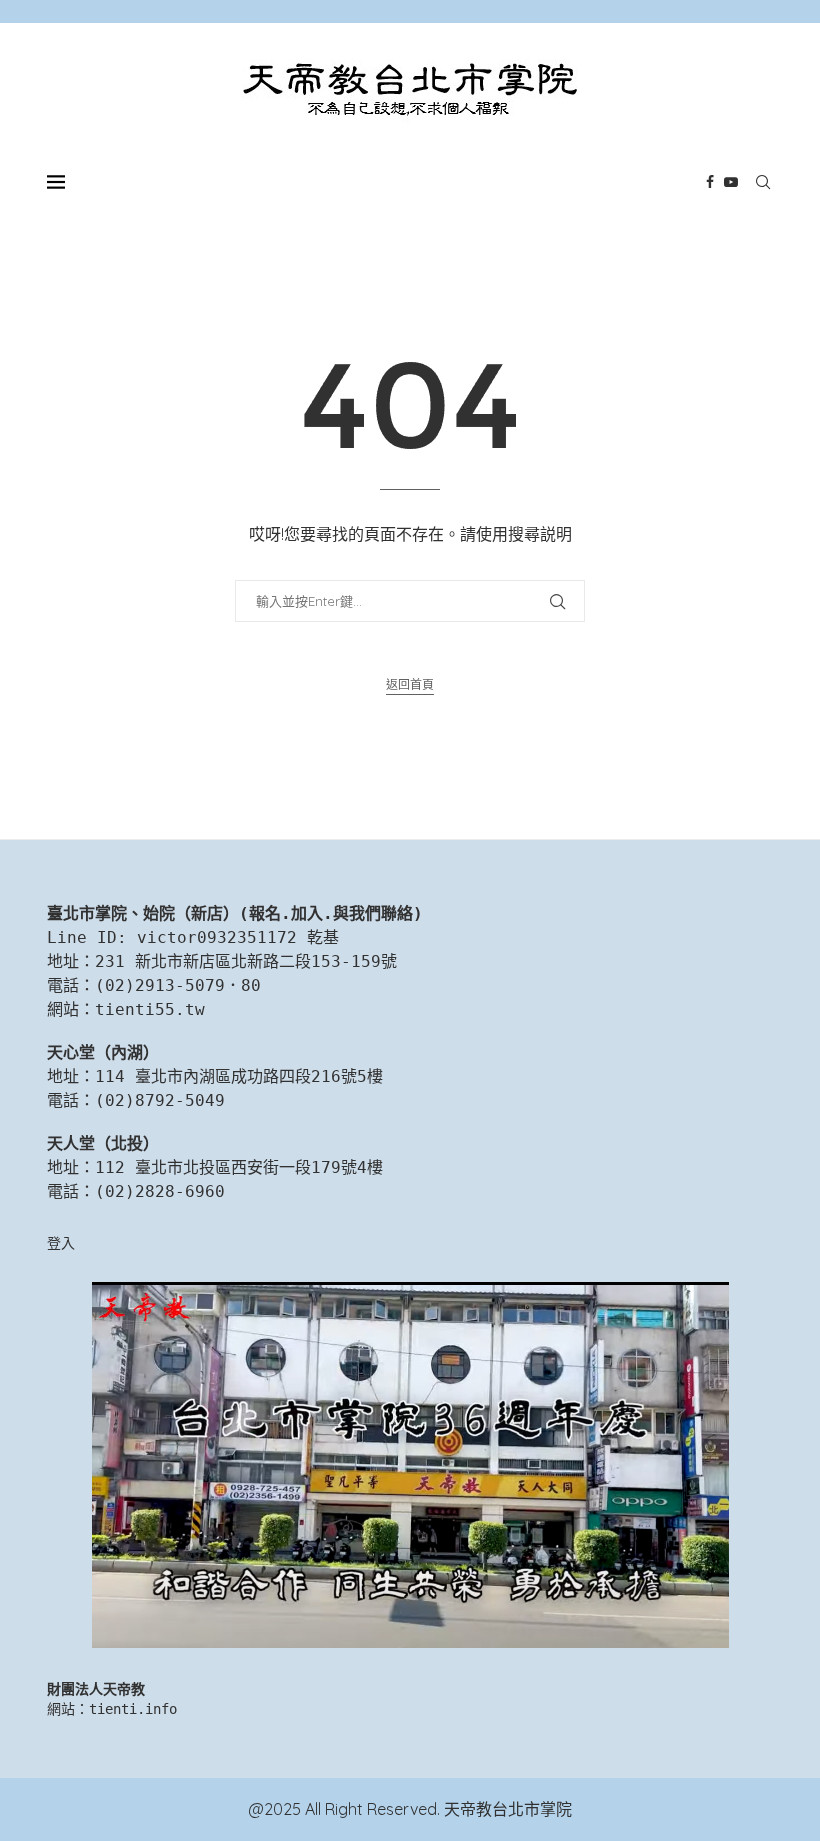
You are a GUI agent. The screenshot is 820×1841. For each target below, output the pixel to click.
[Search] (763, 182)
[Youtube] (731, 182)
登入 (61, 1243)
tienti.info (133, 1709)
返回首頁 (410, 684)
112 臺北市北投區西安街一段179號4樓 (239, 1167)
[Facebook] (710, 182)
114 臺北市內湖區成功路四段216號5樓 (239, 1076)
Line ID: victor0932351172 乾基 (193, 937)
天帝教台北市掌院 (508, 1809)
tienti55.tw (150, 1009)
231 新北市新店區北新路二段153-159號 (246, 961)
